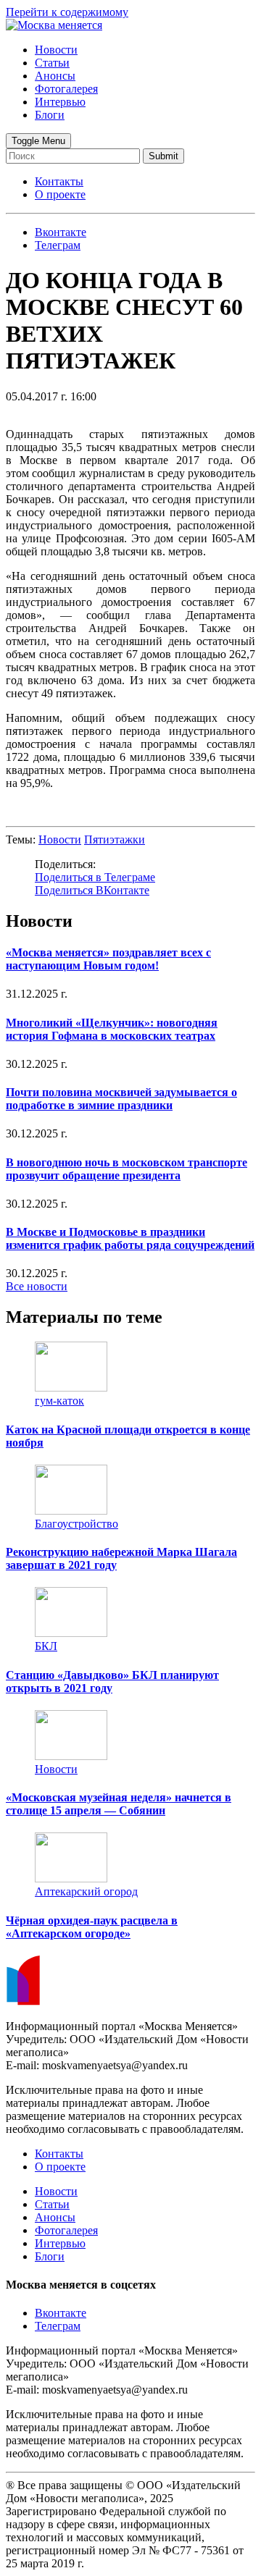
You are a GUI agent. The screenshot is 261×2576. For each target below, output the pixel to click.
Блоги (50, 115)
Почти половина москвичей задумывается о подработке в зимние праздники (121, 1099)
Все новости (37, 1286)
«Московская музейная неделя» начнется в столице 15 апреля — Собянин (119, 1804)
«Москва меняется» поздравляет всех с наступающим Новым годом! (108, 959)
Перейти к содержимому (67, 12)
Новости (56, 50)
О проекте (60, 194)
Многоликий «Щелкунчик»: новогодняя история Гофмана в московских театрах (112, 1029)
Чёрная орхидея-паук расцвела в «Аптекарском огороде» (92, 1927)
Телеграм (58, 2326)
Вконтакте (61, 2313)
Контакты (59, 181)
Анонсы (55, 76)
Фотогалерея (66, 89)
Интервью (60, 102)
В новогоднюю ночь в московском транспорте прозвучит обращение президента (127, 1169)
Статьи (52, 63)
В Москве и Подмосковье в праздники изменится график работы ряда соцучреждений (130, 1238)
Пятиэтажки (115, 839)
